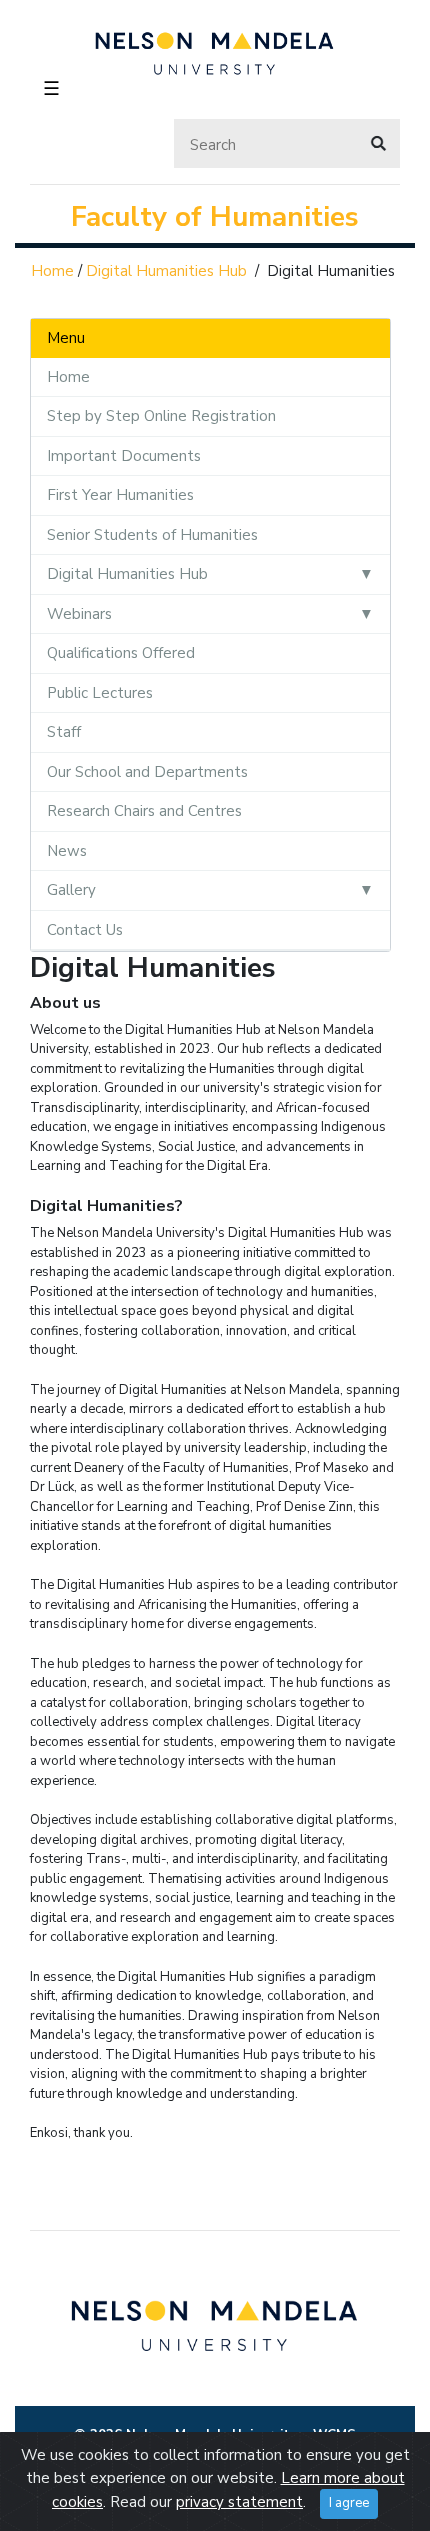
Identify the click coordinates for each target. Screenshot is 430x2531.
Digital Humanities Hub (166, 271)
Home (52, 271)
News (67, 851)
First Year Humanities (120, 495)
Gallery (71, 890)
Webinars (79, 614)
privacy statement (239, 2502)
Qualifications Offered (121, 653)
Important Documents (124, 456)
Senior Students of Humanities (152, 535)
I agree (349, 2503)
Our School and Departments (147, 772)
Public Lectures (100, 693)
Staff (64, 732)
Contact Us (85, 930)
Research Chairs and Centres (144, 811)
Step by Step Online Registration (161, 416)
